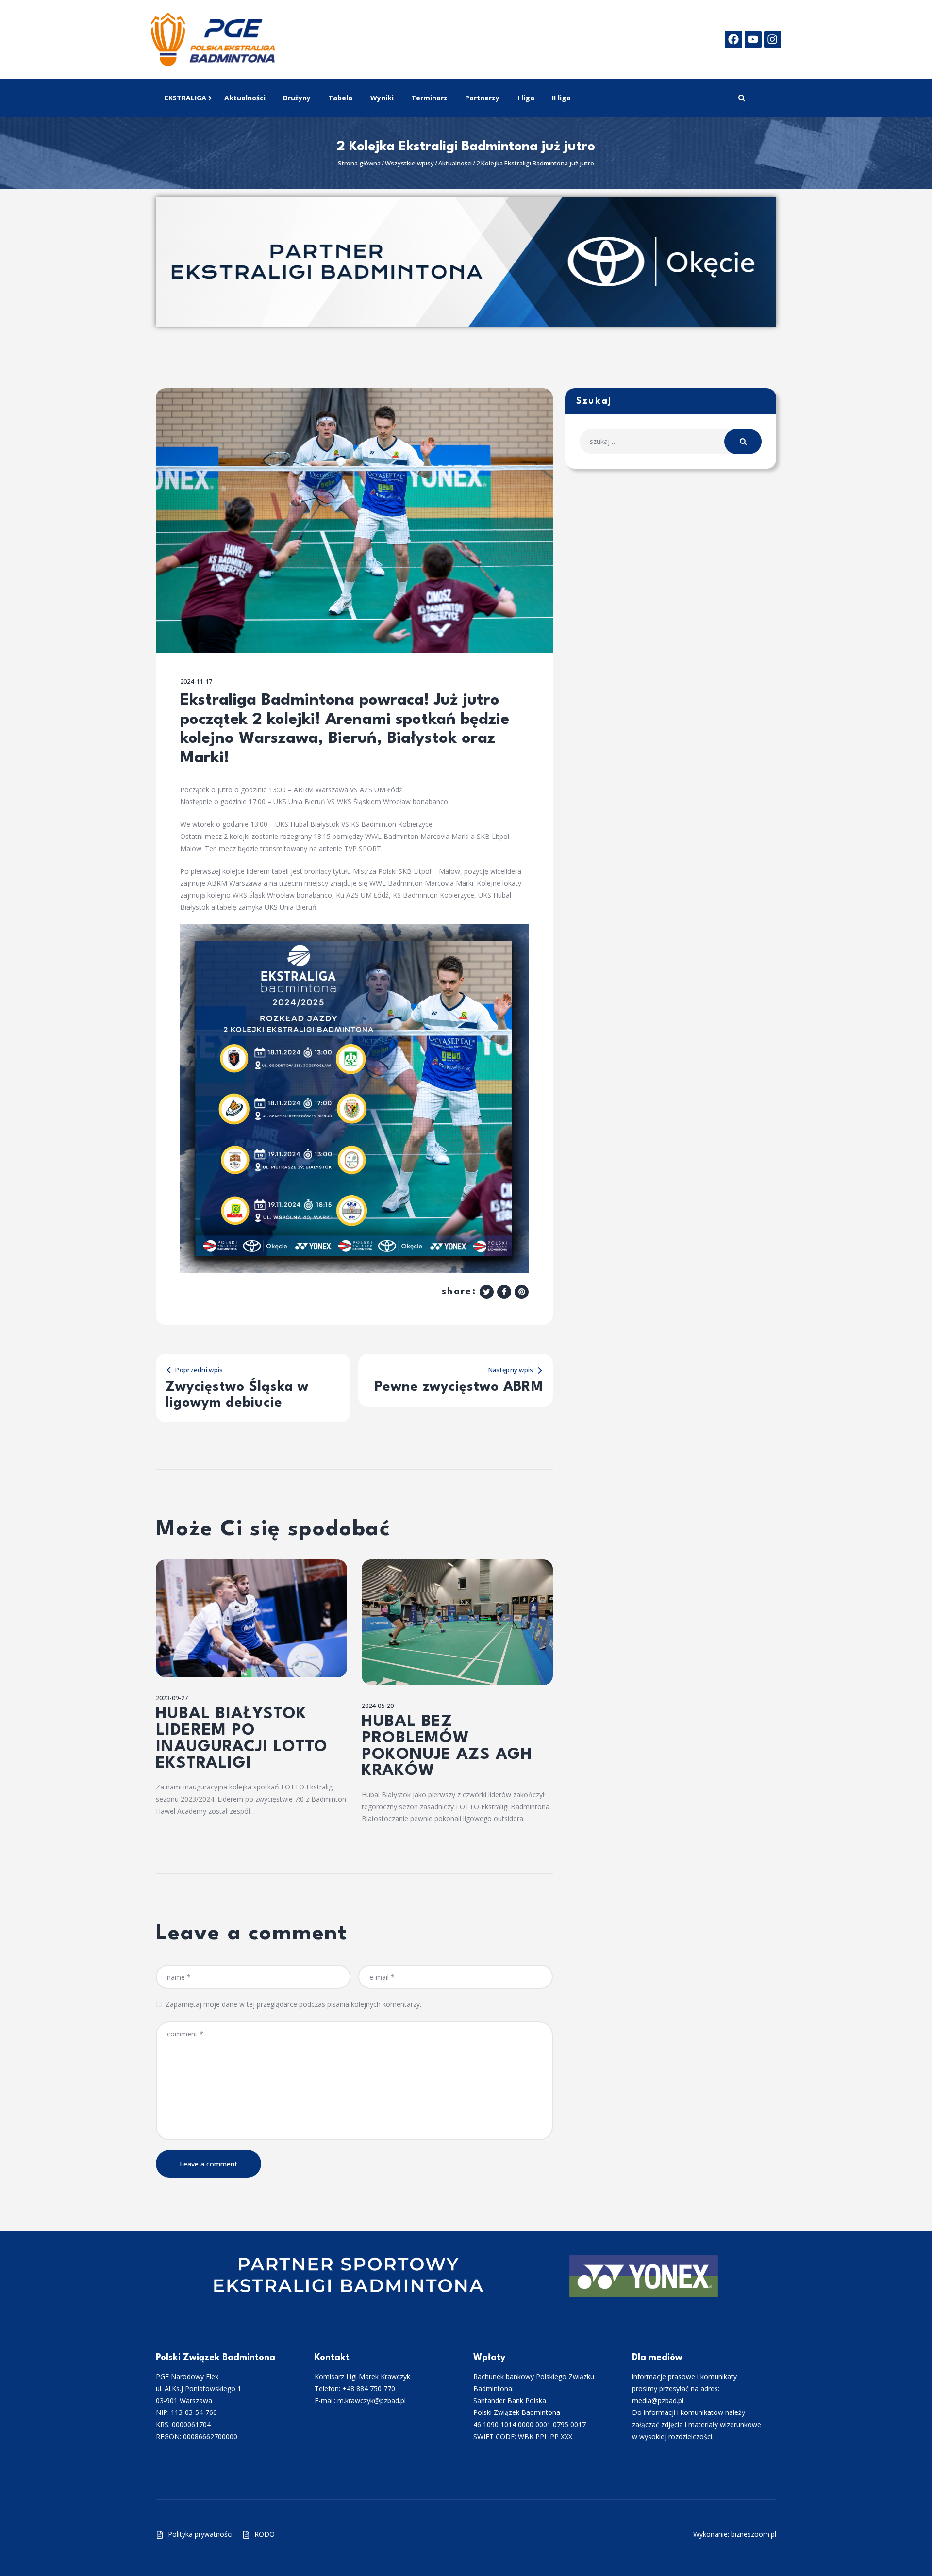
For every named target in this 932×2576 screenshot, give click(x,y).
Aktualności (455, 163)
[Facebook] (733, 39)
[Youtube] (753, 39)
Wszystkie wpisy (409, 163)
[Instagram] (773, 39)
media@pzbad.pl (658, 2401)
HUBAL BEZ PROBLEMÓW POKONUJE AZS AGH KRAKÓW (447, 1747)
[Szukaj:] (671, 441)
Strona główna (359, 163)
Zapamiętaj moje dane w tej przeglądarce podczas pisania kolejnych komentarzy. (293, 2004)
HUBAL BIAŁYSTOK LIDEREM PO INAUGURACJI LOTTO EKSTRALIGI (242, 1739)
